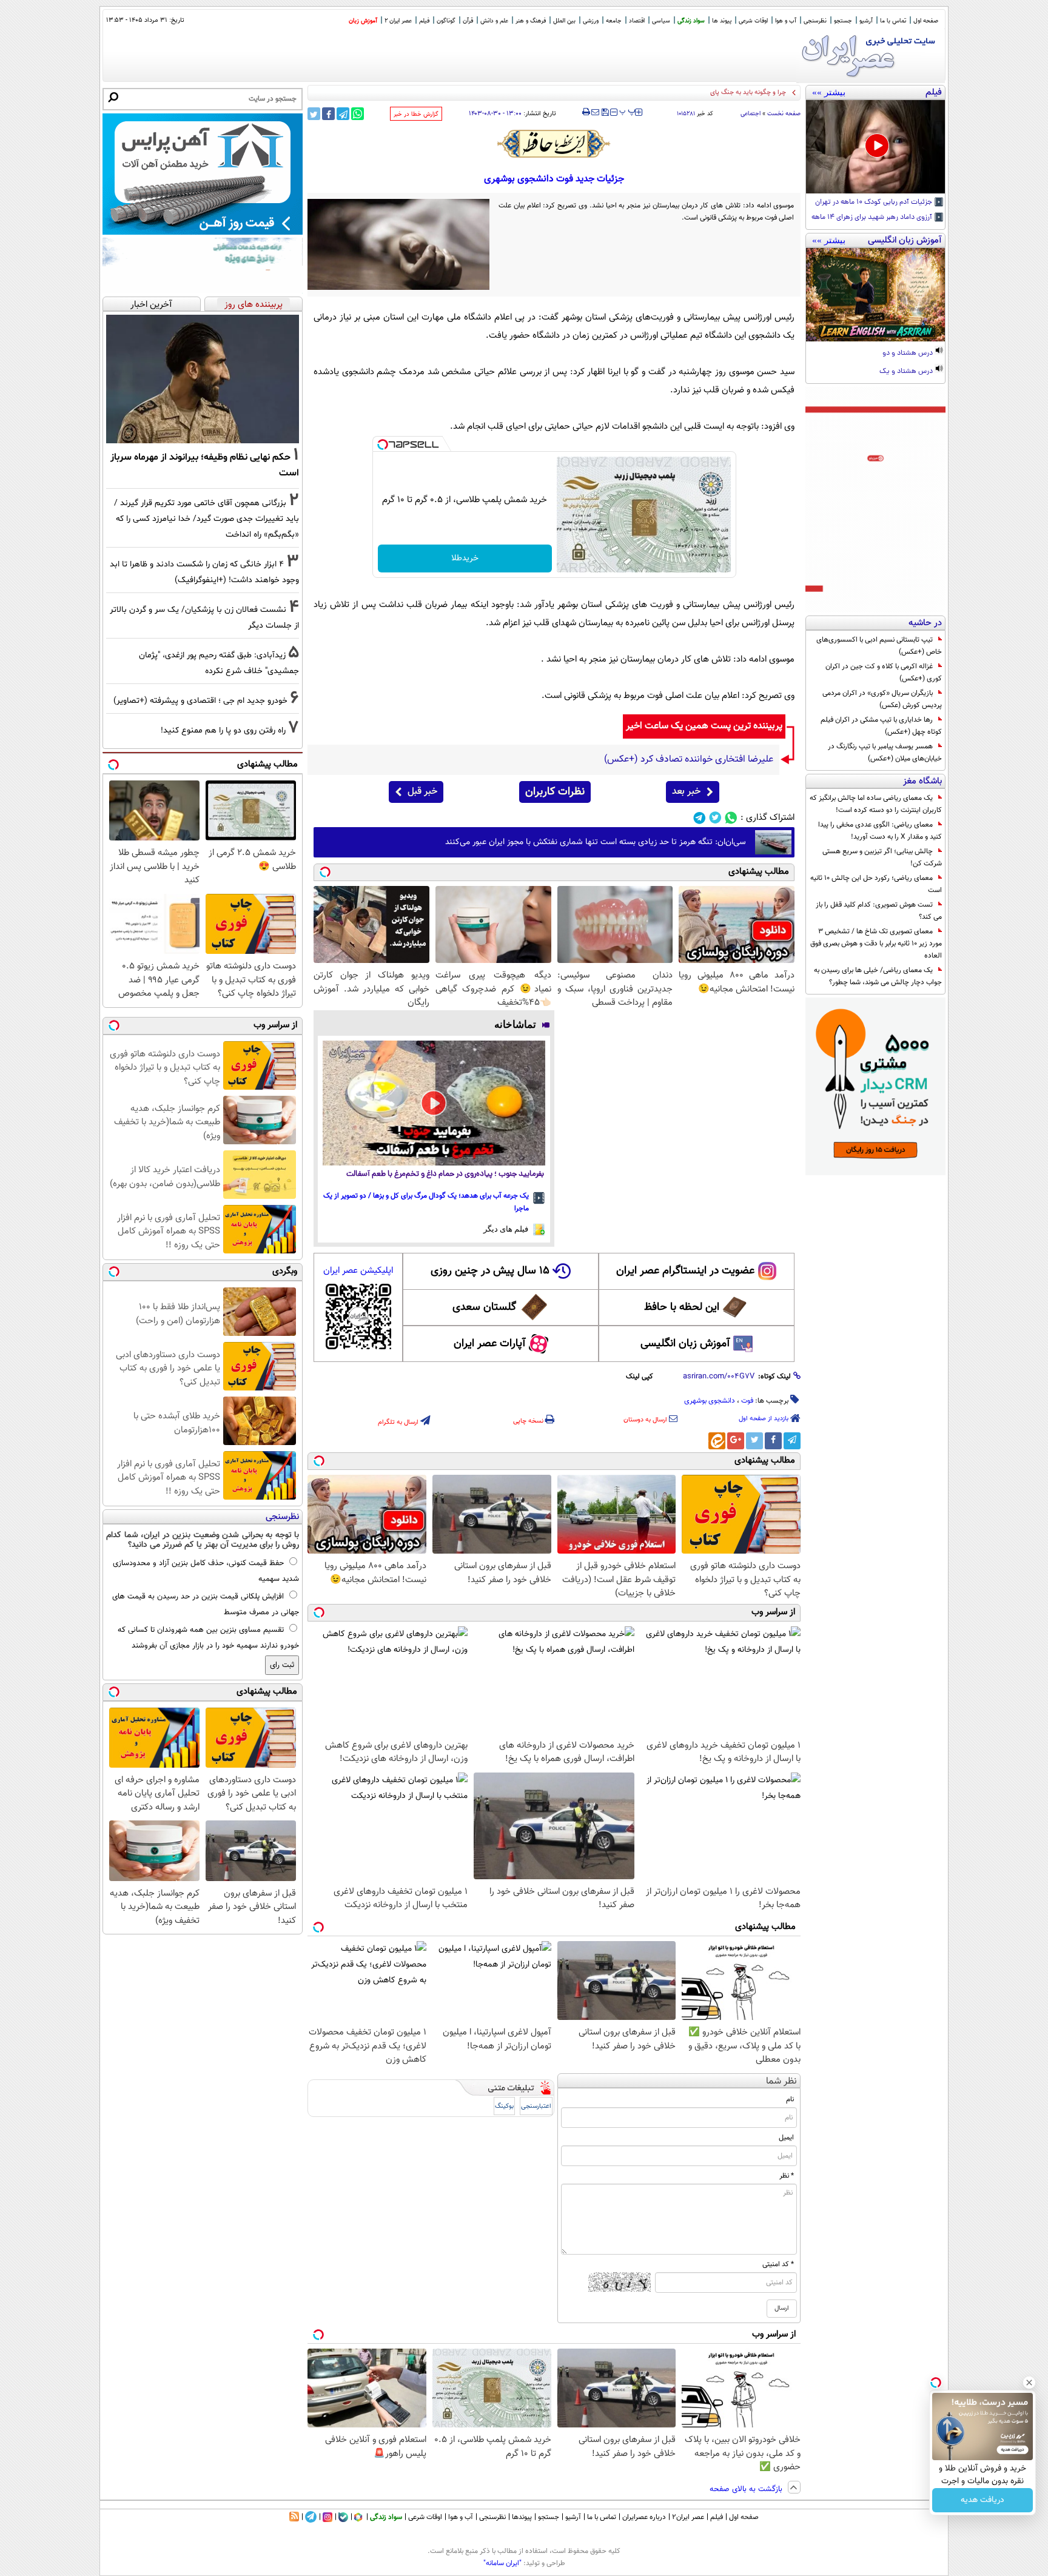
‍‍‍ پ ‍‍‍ (628, 111)
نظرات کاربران (555, 792)
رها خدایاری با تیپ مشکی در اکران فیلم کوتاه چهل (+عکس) (881, 726)
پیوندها (522, 2517)
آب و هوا (786, 21)
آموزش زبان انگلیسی (685, 1344)
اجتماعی (751, 114)
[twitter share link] (314, 114)
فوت (747, 1401)
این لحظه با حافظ (682, 1307)
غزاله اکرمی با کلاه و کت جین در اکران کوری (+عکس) (884, 673)
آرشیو (866, 21)
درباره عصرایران (644, 2517)
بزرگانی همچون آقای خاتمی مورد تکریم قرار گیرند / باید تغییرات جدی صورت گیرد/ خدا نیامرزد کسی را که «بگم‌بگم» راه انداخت (207, 519)
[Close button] (1029, 2383)
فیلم (424, 21)
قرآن (468, 21)
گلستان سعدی (484, 1307)
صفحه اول (926, 21)
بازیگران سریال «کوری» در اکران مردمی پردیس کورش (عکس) (882, 699)
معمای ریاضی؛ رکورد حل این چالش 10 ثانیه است (876, 884)
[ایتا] (717, 1441)
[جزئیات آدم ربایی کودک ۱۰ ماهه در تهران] (875, 147)
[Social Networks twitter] (715, 818)
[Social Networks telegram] (700, 818)
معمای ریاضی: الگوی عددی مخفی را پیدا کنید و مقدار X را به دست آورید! (880, 831)
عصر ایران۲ (688, 2517)
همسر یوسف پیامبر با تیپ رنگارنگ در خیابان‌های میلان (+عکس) (885, 753)
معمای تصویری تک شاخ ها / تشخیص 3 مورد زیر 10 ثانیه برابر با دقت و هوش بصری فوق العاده (876, 944)
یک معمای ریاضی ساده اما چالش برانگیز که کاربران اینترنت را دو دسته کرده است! (876, 804)
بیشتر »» (829, 92)
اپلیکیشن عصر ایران (358, 1271)
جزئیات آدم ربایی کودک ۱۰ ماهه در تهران (875, 203)
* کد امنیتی (778, 2264)
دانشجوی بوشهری (710, 1401)
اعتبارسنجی (536, 2106)
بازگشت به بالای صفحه (747, 2489)
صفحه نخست (784, 114)
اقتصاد (637, 21)
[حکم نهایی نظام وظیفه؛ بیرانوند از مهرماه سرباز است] (203, 379)
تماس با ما (893, 21)
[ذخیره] (605, 113)
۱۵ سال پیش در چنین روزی (490, 1271)
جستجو (843, 21)
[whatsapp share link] (358, 114)
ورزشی (591, 21)
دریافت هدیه (982, 2500)
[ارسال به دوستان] (595, 112)
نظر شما (781, 2081)
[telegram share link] (343, 114)
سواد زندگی (691, 21)
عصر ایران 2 (398, 21)
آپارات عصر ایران (490, 1344)
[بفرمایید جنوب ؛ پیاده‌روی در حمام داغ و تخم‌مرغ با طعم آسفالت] (434, 1103)
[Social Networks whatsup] (731, 818)
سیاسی (661, 21)
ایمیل (786, 2138)
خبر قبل (422, 792)
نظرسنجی (815, 21)
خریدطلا (465, 558)
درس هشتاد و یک (907, 372)
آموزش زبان (363, 21)
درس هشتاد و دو (909, 354)
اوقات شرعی (753, 21)
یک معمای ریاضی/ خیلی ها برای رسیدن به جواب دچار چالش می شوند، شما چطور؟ (878, 976)
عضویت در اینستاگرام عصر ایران (685, 1271)
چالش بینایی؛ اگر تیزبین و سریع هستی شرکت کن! (882, 857)
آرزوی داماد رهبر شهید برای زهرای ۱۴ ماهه (873, 218)
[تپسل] (383, 444)
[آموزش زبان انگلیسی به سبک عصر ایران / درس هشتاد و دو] (875, 295)
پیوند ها (722, 21)
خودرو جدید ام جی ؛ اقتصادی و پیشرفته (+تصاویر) (200, 701)
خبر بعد (686, 792)
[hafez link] (554, 144)
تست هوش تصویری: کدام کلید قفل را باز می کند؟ (879, 911)
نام (790, 2099)
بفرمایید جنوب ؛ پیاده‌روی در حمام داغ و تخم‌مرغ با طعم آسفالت (445, 1174)
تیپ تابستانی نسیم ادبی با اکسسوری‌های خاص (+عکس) (879, 646)
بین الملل (564, 21)
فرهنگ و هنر (531, 21)
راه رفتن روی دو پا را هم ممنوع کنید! (223, 730)
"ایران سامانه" (502, 2563)
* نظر (787, 2176)
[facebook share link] (328, 114)
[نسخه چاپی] (586, 112)
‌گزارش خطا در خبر (416, 114)
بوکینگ (504, 2106)
